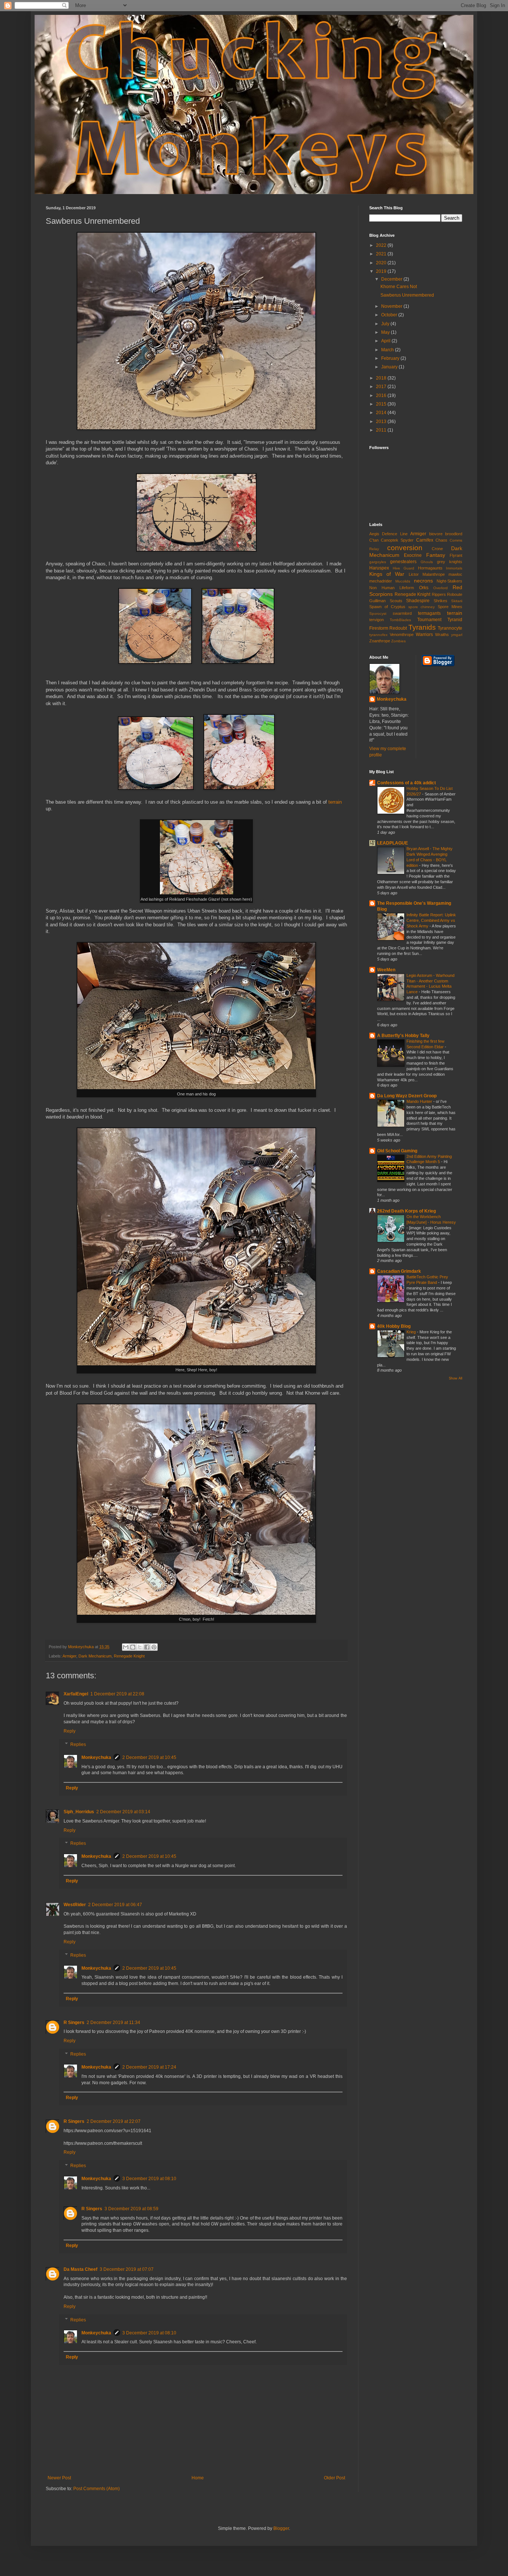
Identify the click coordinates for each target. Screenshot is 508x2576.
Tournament (429, 620)
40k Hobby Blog (394, 1326)
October (390, 315)
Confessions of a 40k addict (406, 783)
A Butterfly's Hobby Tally (403, 1036)
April (386, 341)
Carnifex (425, 540)
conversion (405, 548)
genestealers (403, 562)
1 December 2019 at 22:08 (117, 1694)
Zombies (398, 641)
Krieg (412, 1332)
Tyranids (422, 627)
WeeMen (386, 970)
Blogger (281, 2528)
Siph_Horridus (79, 1812)
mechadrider (381, 581)
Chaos (441, 540)
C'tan (374, 540)
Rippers (439, 594)
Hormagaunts (430, 568)
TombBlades (400, 620)
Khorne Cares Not (399, 287)
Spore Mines (450, 607)
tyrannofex (378, 635)
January (390, 367)
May (386, 332)
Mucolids (403, 581)
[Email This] (126, 1647)
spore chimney (422, 607)
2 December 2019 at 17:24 (149, 2067)
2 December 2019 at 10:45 (149, 1757)
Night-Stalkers (449, 581)
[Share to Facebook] (147, 1647)
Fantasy (436, 555)
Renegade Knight (129, 1656)
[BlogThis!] (133, 1647)
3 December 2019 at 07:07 (127, 2269)
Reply (70, 1731)
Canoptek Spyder (397, 540)
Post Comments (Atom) (97, 2489)
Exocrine (413, 555)
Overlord (441, 588)
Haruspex (379, 568)
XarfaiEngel (76, 1694)
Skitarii (457, 601)
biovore (436, 534)
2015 (382, 404)
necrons (423, 581)
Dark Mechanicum (95, 1656)
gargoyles (378, 562)
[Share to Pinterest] (154, 1647)
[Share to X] (140, 1647)
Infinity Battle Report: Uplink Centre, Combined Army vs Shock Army (431, 920)
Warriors (424, 635)
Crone (437, 549)
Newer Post (59, 2478)
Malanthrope (434, 574)
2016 (382, 396)
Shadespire (418, 601)
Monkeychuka (96, 1757)
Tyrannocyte (450, 628)
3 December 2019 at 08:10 (149, 2179)
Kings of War (387, 574)
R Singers (74, 2023)
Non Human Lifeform (392, 588)
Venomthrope (402, 635)
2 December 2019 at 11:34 (113, 2023)
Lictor (414, 574)
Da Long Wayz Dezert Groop (407, 1096)
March (388, 350)
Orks (424, 588)
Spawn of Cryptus (387, 607)
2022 (382, 245)
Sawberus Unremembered (407, 295)
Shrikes (441, 601)
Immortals (454, 568)
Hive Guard (404, 568)
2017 (382, 387)
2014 (382, 413)
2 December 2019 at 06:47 (115, 1905)
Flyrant (456, 555)
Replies (78, 1744)
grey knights (450, 562)
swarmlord (402, 613)
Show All (456, 1378)
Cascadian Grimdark (399, 1271)
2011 (382, 430)
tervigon (377, 620)
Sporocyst (378, 614)
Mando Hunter (420, 1101)
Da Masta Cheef (81, 2269)
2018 (382, 378)
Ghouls (427, 562)
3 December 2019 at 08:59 (131, 2209)
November (392, 306)
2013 (382, 422)
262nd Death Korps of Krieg (406, 1211)
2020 (382, 263)
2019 (382, 271)
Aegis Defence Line (388, 534)
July (386, 324)
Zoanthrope (380, 641)
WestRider (75, 1905)
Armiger (69, 1656)
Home (198, 2478)
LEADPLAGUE (393, 843)
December (392, 279)
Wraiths (442, 635)
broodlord (454, 534)
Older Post (335, 2478)
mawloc (455, 574)
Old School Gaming (397, 1151)
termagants (429, 613)
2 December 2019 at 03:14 (123, 1812)
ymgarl (457, 635)
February (391, 358)
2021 (382, 254)
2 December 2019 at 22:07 (114, 2121)
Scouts (396, 601)
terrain (335, 802)
